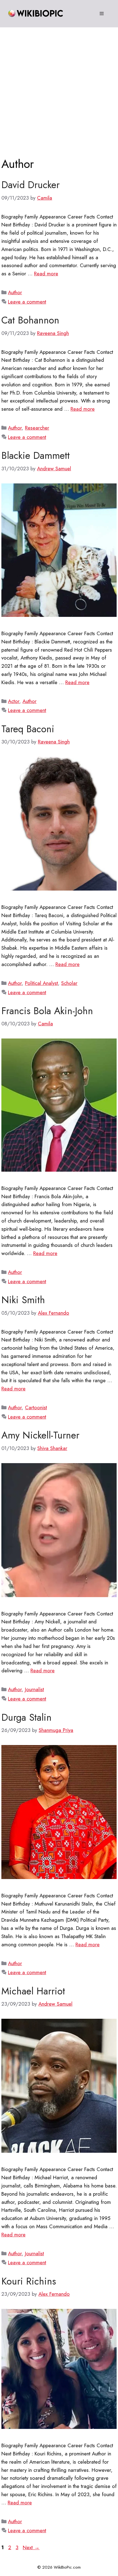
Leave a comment (27, 302)
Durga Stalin (26, 1717)
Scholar (69, 983)
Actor (14, 701)
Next (31, 2547)
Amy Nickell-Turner (40, 1435)
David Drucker (30, 185)
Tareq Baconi (28, 729)
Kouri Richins (29, 2281)
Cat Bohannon (30, 320)
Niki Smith (23, 1300)
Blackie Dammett (36, 456)
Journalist (34, 1689)
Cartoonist (36, 1407)
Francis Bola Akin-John (47, 1011)
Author (15, 292)
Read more (46, 274)
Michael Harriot (33, 1991)
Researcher (37, 428)
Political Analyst (41, 983)
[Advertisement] (59, 89)
